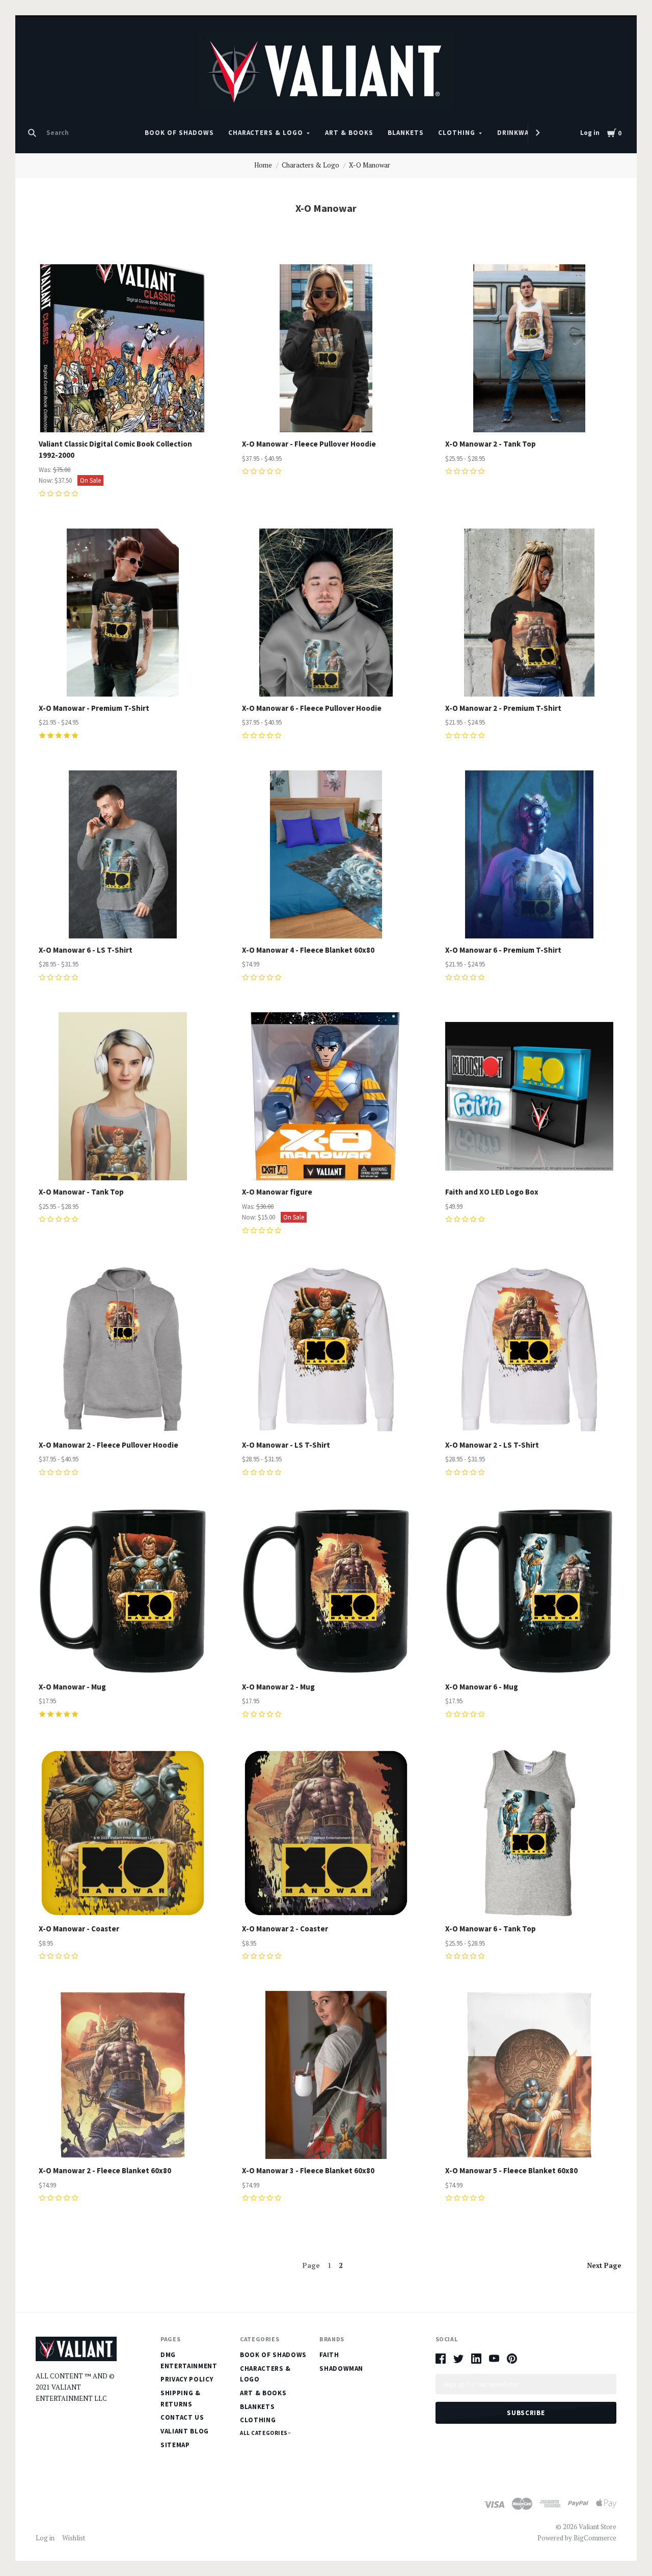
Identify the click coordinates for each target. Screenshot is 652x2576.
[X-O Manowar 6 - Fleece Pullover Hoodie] (326, 613)
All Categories (264, 2433)
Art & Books (349, 133)
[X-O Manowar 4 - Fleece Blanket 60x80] (326, 854)
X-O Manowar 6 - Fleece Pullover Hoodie (312, 708)
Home (263, 165)
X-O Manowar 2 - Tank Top (491, 444)
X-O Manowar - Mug (72, 1687)
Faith (329, 2355)
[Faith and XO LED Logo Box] (529, 1096)
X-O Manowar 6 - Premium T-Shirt (503, 950)
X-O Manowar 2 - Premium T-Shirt (503, 708)
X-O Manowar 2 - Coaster (285, 1929)
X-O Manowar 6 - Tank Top (491, 1929)
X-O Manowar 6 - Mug (482, 1687)
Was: (46, 470)
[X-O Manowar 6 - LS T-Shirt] (123, 854)
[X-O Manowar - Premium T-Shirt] (123, 613)
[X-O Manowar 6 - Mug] (529, 1591)
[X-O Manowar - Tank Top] (123, 1096)
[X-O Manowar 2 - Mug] (326, 1591)
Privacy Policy (187, 2379)
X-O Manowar (370, 165)
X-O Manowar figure (277, 1192)
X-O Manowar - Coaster (79, 1929)
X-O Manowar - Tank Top (81, 1192)
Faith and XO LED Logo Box (492, 1192)
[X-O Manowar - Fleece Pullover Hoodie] (326, 348)
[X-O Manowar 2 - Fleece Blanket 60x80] (123, 2075)
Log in (590, 133)
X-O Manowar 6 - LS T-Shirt (86, 950)
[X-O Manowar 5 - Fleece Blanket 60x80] (529, 2075)
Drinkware (518, 133)
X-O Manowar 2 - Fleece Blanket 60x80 (105, 2170)
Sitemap (175, 2445)
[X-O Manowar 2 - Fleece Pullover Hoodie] (123, 1349)
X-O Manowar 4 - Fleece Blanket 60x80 (308, 950)
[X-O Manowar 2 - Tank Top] (529, 348)
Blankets (406, 133)
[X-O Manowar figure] (326, 1096)
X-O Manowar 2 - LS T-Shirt (492, 1445)
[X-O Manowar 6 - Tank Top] (529, 1833)
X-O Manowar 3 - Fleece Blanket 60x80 (308, 2170)
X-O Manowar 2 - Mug (278, 1687)
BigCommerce (595, 2538)
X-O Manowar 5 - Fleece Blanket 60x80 (511, 2170)
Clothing (457, 133)
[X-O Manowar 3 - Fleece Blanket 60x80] (326, 2075)
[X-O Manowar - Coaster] (123, 1833)
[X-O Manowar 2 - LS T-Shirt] (529, 1349)
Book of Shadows (179, 133)
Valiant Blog (185, 2431)
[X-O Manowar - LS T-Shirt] (326, 1349)
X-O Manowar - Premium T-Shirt (94, 708)
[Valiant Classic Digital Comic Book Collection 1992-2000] (123, 348)
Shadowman (341, 2369)
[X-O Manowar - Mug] (123, 1591)
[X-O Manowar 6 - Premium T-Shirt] (529, 854)
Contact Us (182, 2417)
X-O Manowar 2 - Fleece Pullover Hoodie (108, 1445)
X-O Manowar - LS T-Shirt (286, 1445)
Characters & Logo (266, 133)
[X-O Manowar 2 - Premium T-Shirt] (529, 613)
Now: (47, 480)
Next (604, 2265)
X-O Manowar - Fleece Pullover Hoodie (309, 444)
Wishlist (74, 2538)
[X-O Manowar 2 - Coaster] (326, 1833)
